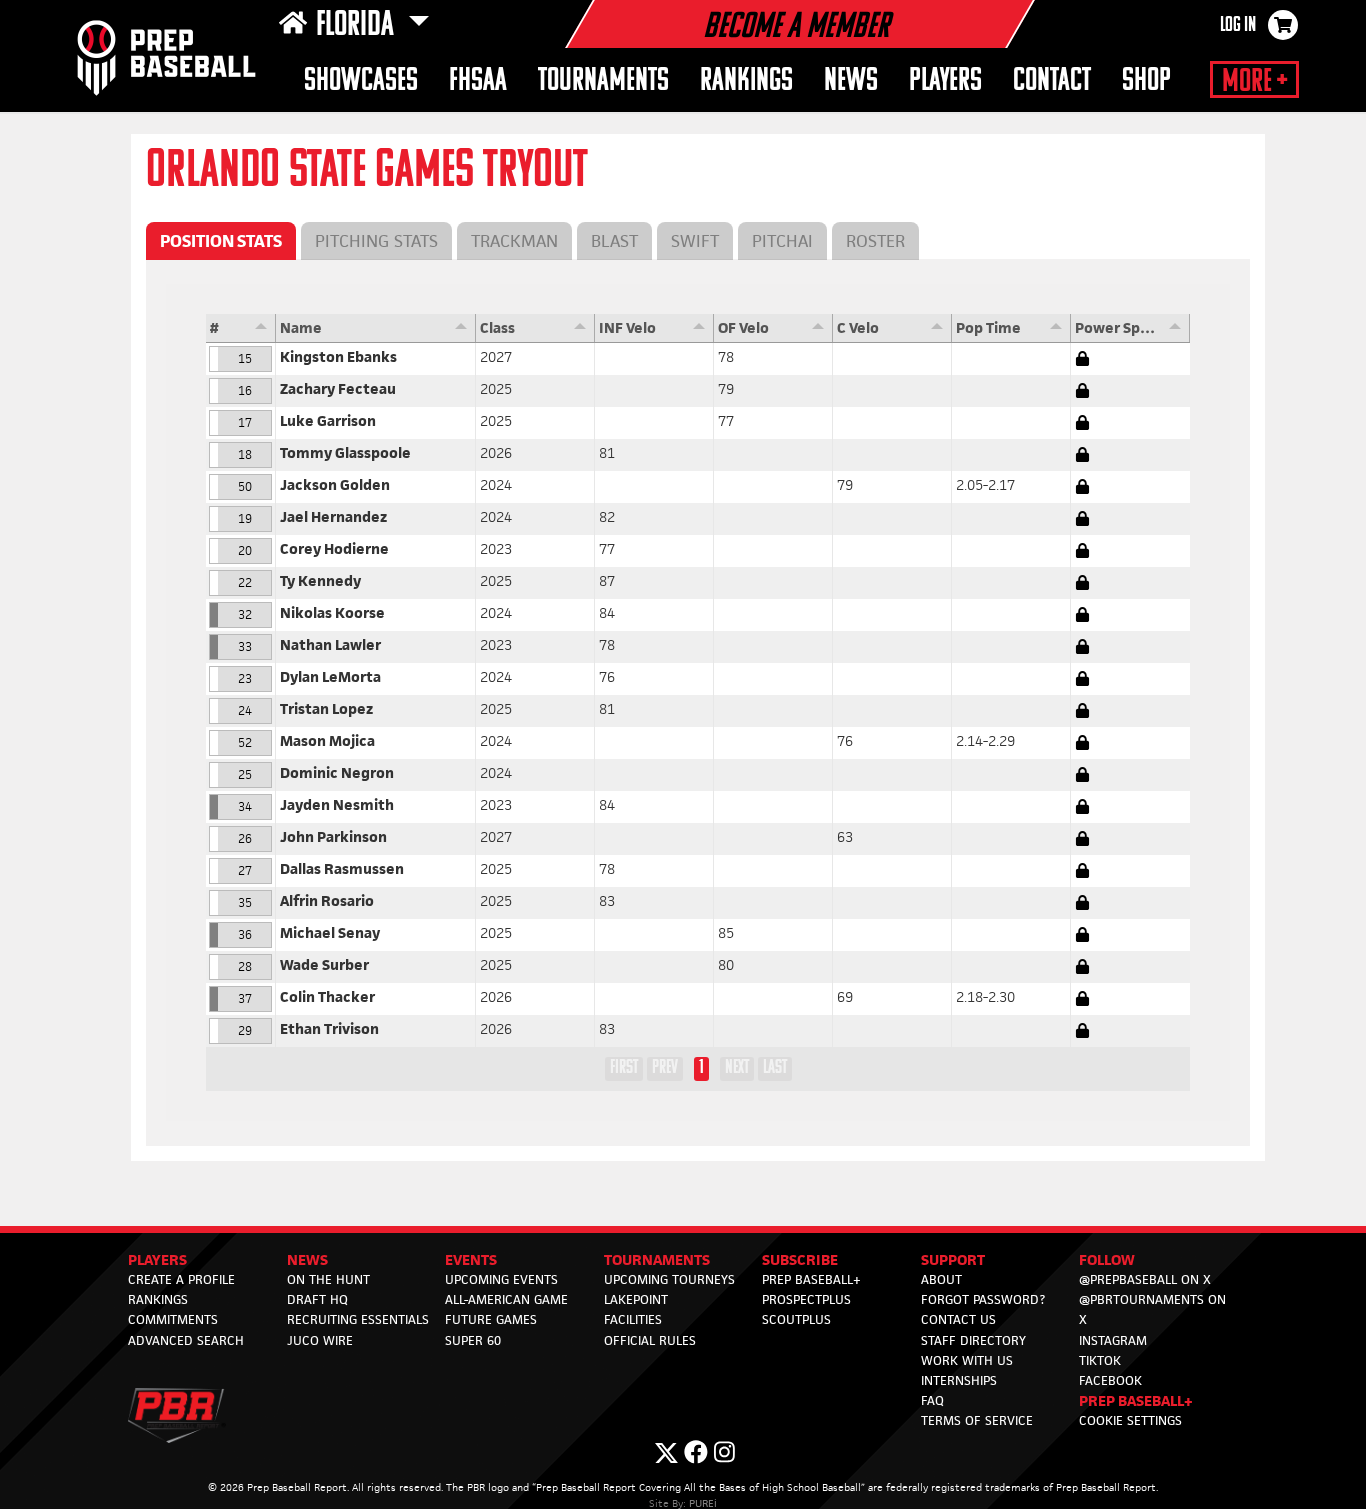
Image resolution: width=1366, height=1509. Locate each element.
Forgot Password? (983, 1299)
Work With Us (967, 1360)
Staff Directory (973, 1340)
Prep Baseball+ (811, 1279)
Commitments (173, 1319)
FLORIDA (358, 26)
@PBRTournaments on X (1152, 1309)
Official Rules (650, 1340)
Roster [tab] (875, 241)
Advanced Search (186, 1340)
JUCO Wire (320, 1340)
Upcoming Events (501, 1279)
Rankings (746, 81)
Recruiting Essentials (358, 1319)
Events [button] (471, 1259)
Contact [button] (1052, 81)
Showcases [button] (361, 81)
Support (953, 1259)
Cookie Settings (1130, 1420)
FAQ (932, 1400)
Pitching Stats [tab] (376, 241)
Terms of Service (977, 1420)
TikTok (1100, 1360)
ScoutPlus (796, 1319)
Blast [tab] (614, 241)
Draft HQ (317, 1299)
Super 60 (473, 1340)
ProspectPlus (806, 1299)
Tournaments (657, 1259)
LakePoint (636, 1299)
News (851, 81)
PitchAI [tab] (782, 241)
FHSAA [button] (478, 81)
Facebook (1110, 1380)
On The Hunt (328, 1279)
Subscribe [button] (800, 1259)
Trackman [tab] (514, 241)
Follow (1107, 1259)
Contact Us (958, 1319)
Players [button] (945, 81)
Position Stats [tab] (221, 241)
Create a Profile (181, 1279)
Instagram (1113, 1340)
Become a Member (796, 28)
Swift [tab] (695, 241)
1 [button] (701, 1068)
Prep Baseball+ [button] (1136, 1400)
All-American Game (506, 1299)
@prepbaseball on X (1145, 1279)
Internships (959, 1380)
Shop (1146, 81)
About (941, 1279)
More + (1254, 82)
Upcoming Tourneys (669, 1279)
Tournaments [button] (603, 81)
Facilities (633, 1319)
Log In (1238, 26)
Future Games (491, 1319)
